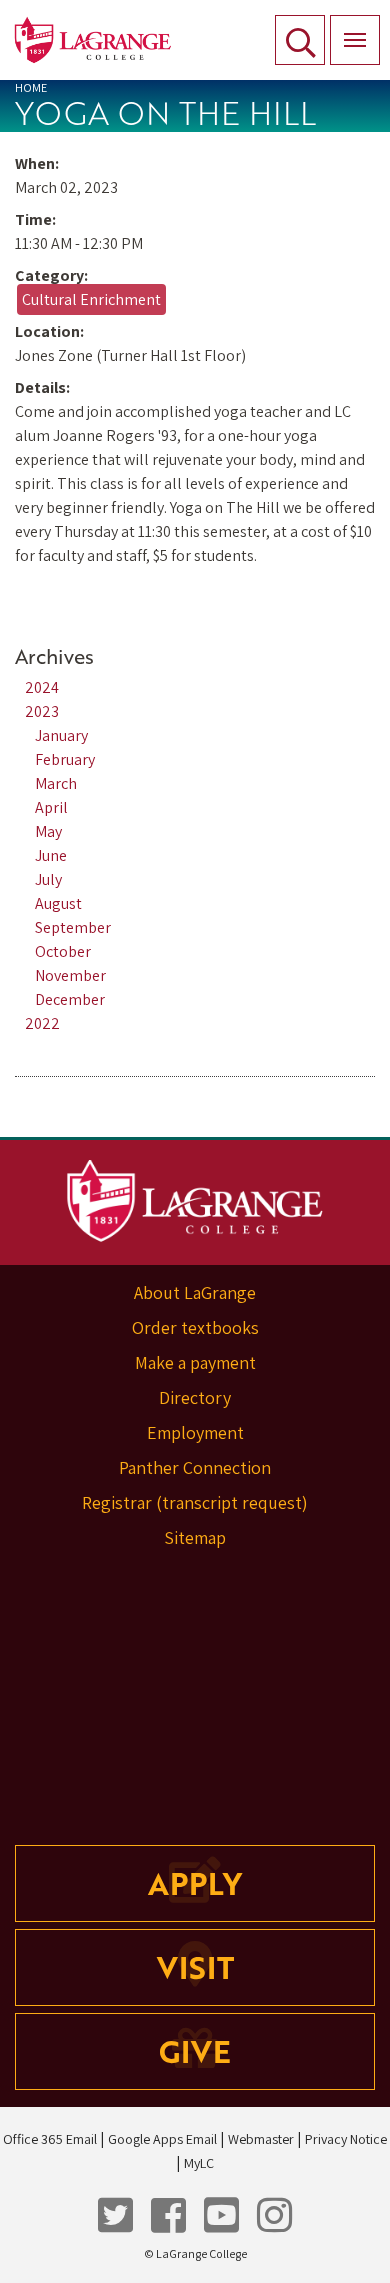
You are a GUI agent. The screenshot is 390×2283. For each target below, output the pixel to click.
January (61, 735)
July (48, 879)
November (70, 975)
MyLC (199, 2163)
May (48, 831)
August (58, 903)
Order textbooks (195, 1327)
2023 (42, 711)
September (73, 927)
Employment (195, 1432)
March (56, 783)
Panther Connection (195, 1467)
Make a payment (195, 1362)
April (51, 807)
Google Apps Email (162, 2139)
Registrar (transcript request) (195, 1502)
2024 (42, 687)
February (65, 759)
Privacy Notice (346, 2139)
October (63, 951)
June (51, 855)
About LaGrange (195, 1292)
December (70, 999)
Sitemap (195, 1537)
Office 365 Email (50, 2139)
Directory (195, 1397)
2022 (42, 1023)
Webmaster (261, 2139)
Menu (355, 40)
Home (31, 87)
